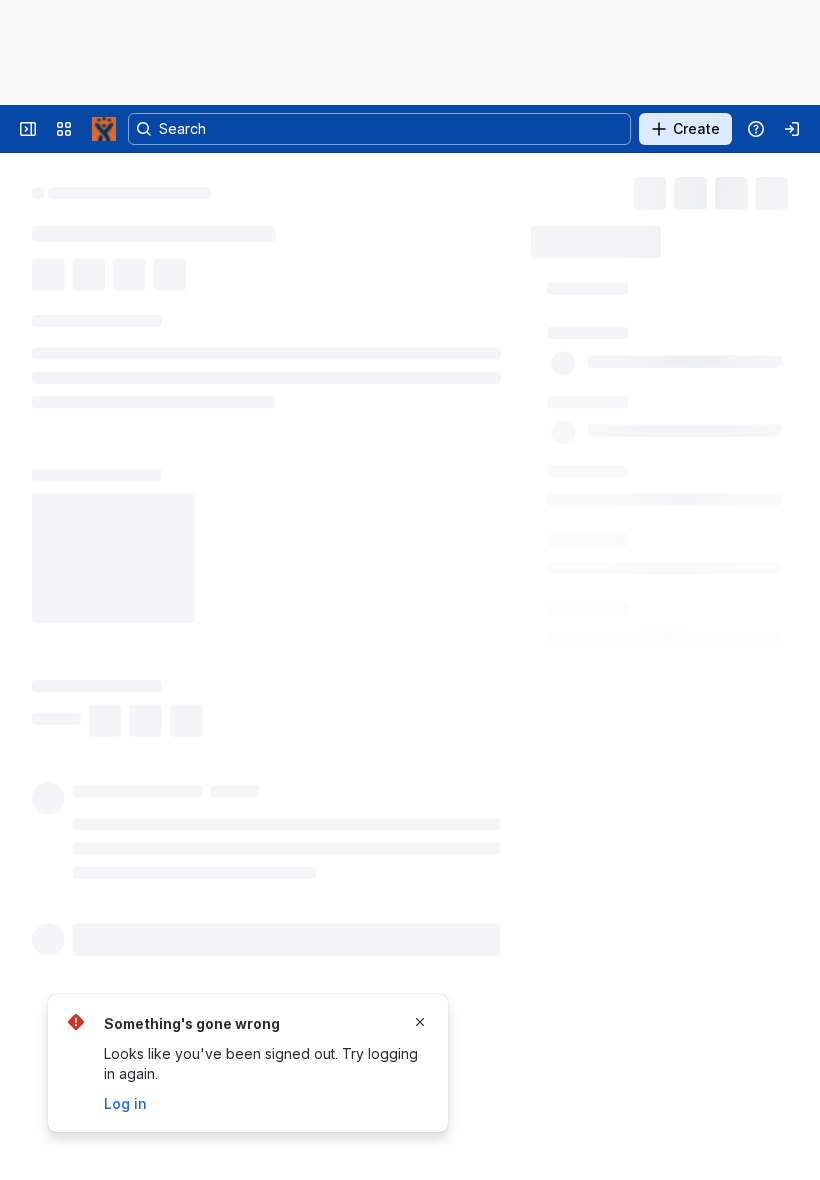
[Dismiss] (420, 1022)
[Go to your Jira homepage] (104, 129)
